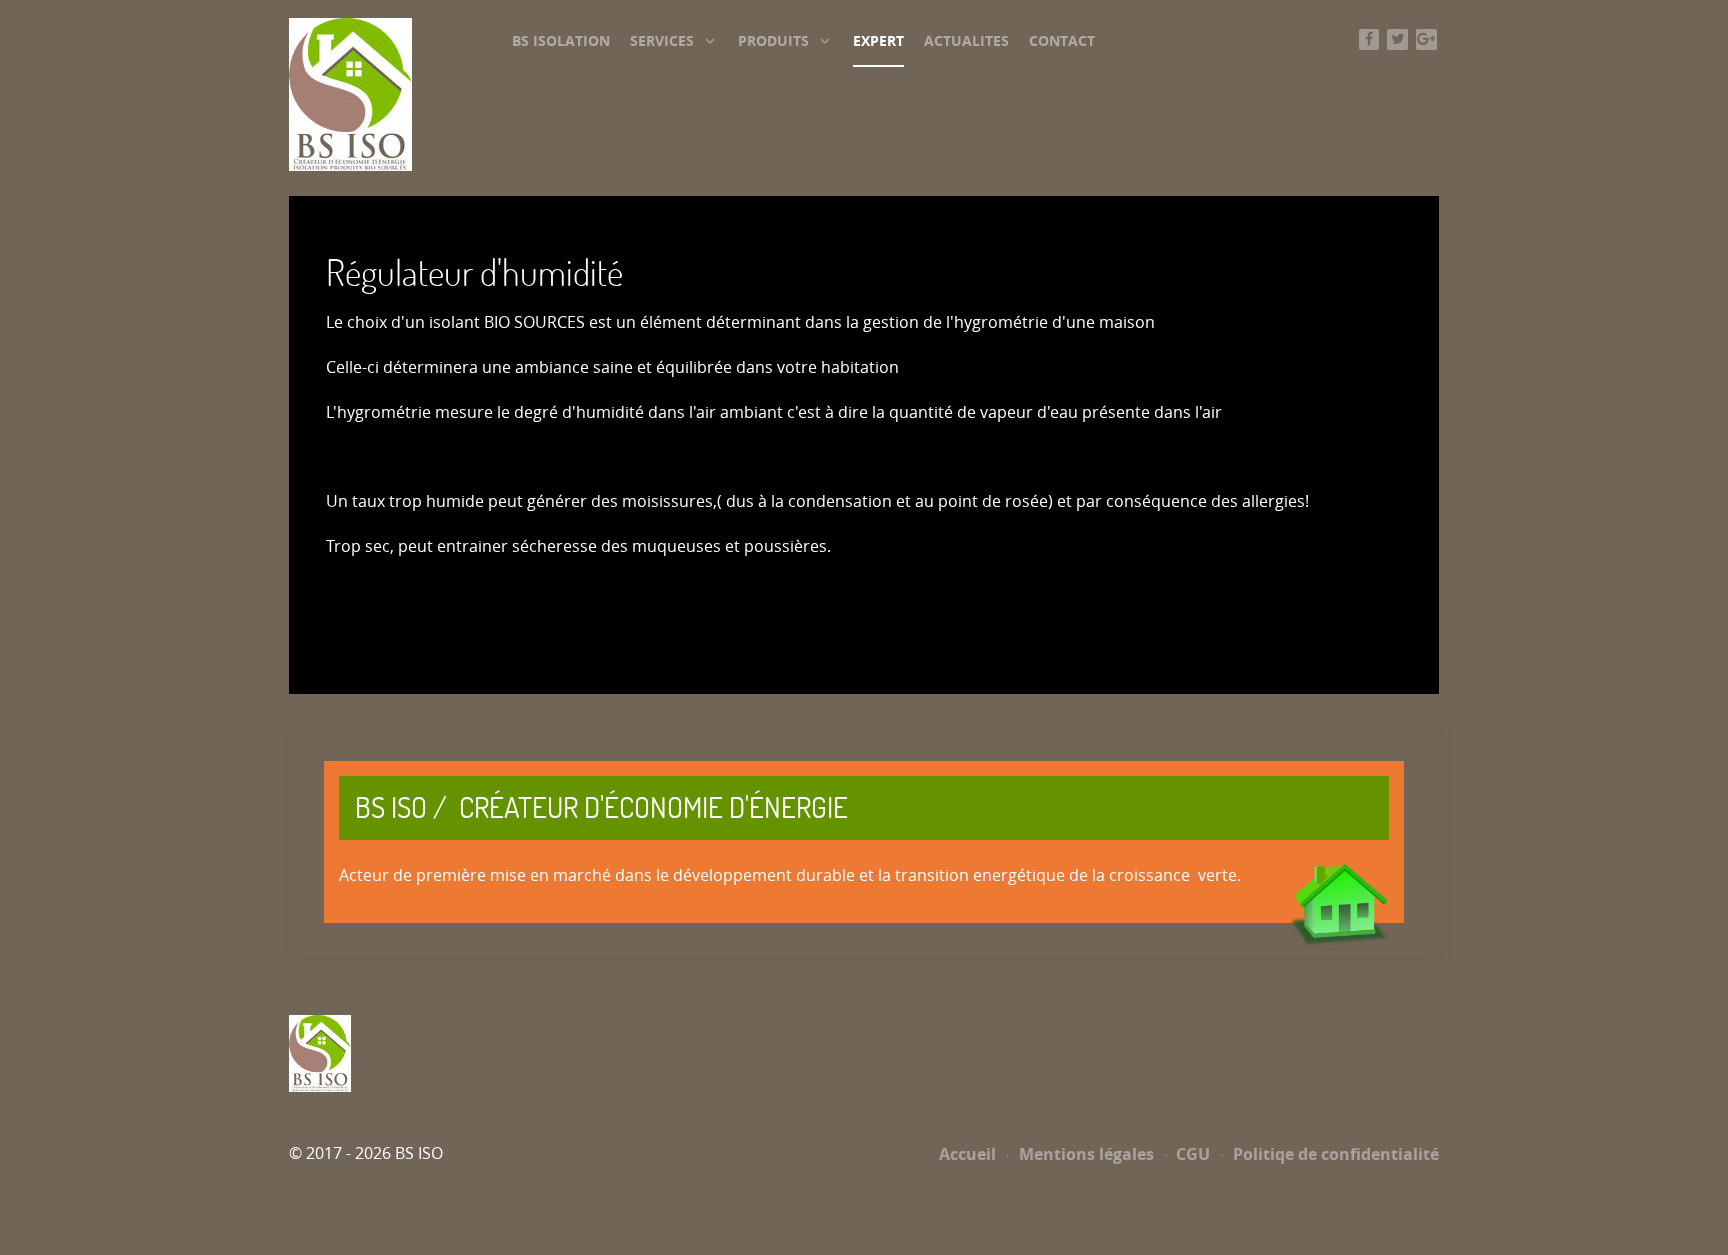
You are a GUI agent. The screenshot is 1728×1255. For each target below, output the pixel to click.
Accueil (967, 1154)
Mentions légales (1084, 1154)
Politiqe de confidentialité (1334, 1154)
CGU (1191, 1154)
